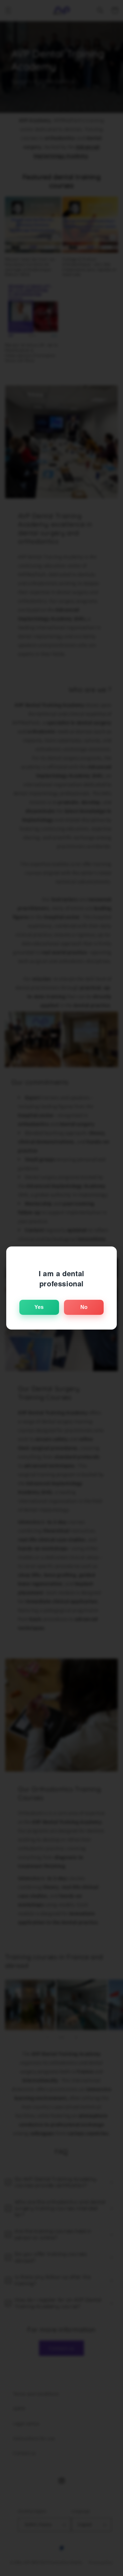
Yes (39, 1307)
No (84, 1307)
